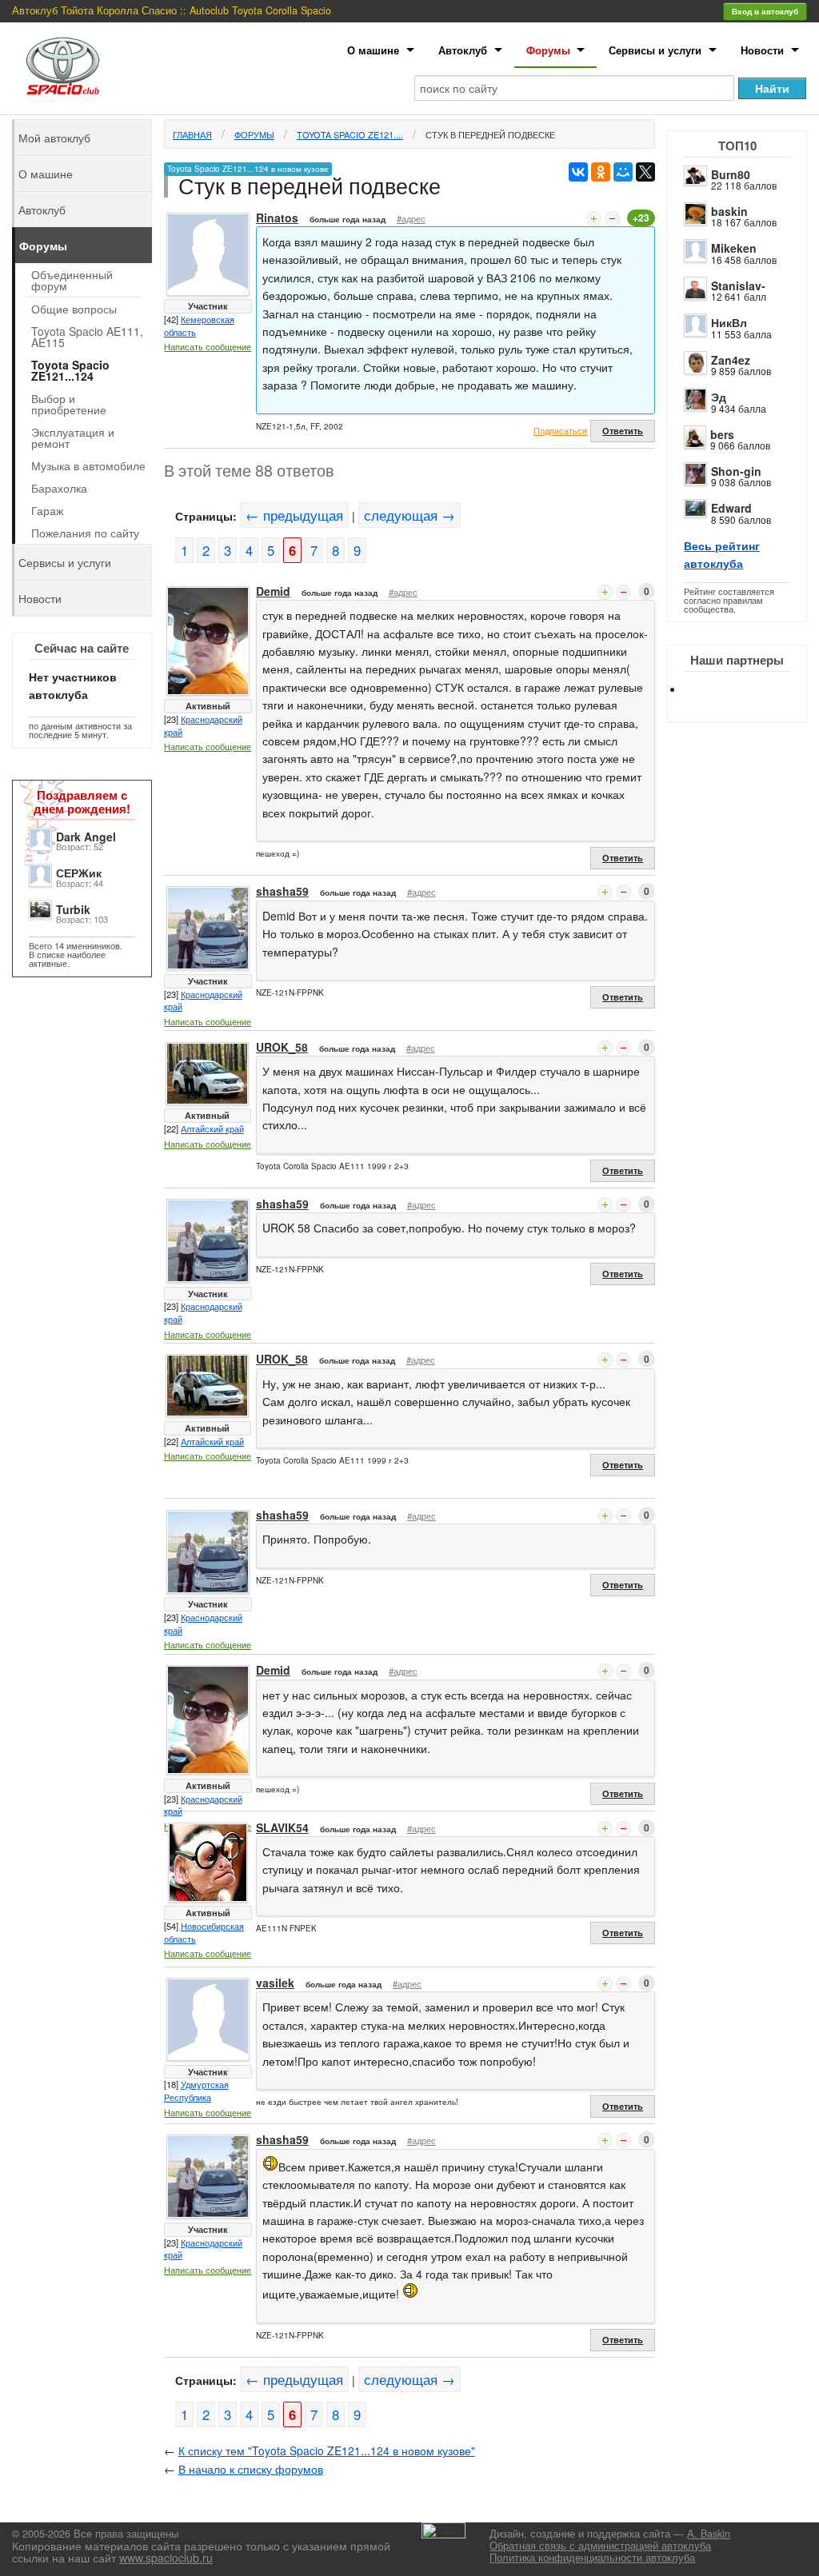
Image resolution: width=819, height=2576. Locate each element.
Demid (273, 591)
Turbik (73, 909)
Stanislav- (738, 286)
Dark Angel (86, 837)
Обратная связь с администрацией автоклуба (600, 2546)
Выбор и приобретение (69, 404)
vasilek (275, 1983)
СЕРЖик (79, 873)
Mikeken (734, 248)
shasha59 (282, 891)
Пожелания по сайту (85, 533)
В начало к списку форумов (251, 2469)
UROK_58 (282, 1047)
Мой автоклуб (54, 138)
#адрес (411, 218)
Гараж (47, 510)
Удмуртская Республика (196, 2091)
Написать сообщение (208, 346)
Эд (719, 397)
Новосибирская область (204, 1932)
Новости (762, 50)
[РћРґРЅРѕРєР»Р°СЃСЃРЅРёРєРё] (601, 172)
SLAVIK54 (282, 1827)
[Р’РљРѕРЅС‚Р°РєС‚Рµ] (578, 172)
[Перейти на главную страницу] (63, 66)
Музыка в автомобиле (88, 465)
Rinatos (277, 218)
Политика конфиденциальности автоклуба (592, 2558)
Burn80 (731, 174)
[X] (645, 172)
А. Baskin (709, 2534)
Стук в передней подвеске (490, 134)
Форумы (548, 50)
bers (722, 434)
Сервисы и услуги (655, 50)
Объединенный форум (72, 280)
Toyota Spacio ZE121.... (350, 134)
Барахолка (59, 488)
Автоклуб (463, 50)
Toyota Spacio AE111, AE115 (87, 337)
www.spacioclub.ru (166, 2558)
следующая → (409, 515)
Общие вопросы (74, 309)
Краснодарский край (203, 725)
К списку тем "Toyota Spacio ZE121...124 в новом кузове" (327, 2450)
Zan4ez (731, 360)
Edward (731, 508)
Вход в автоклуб (765, 11)
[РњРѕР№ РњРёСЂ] (623, 172)
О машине (373, 50)
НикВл (729, 322)
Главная (192, 134)
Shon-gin (736, 471)
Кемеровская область (199, 325)
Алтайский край (212, 1128)
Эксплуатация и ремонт (73, 437)
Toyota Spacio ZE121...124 (70, 370)
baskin (729, 211)
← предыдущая (294, 515)
